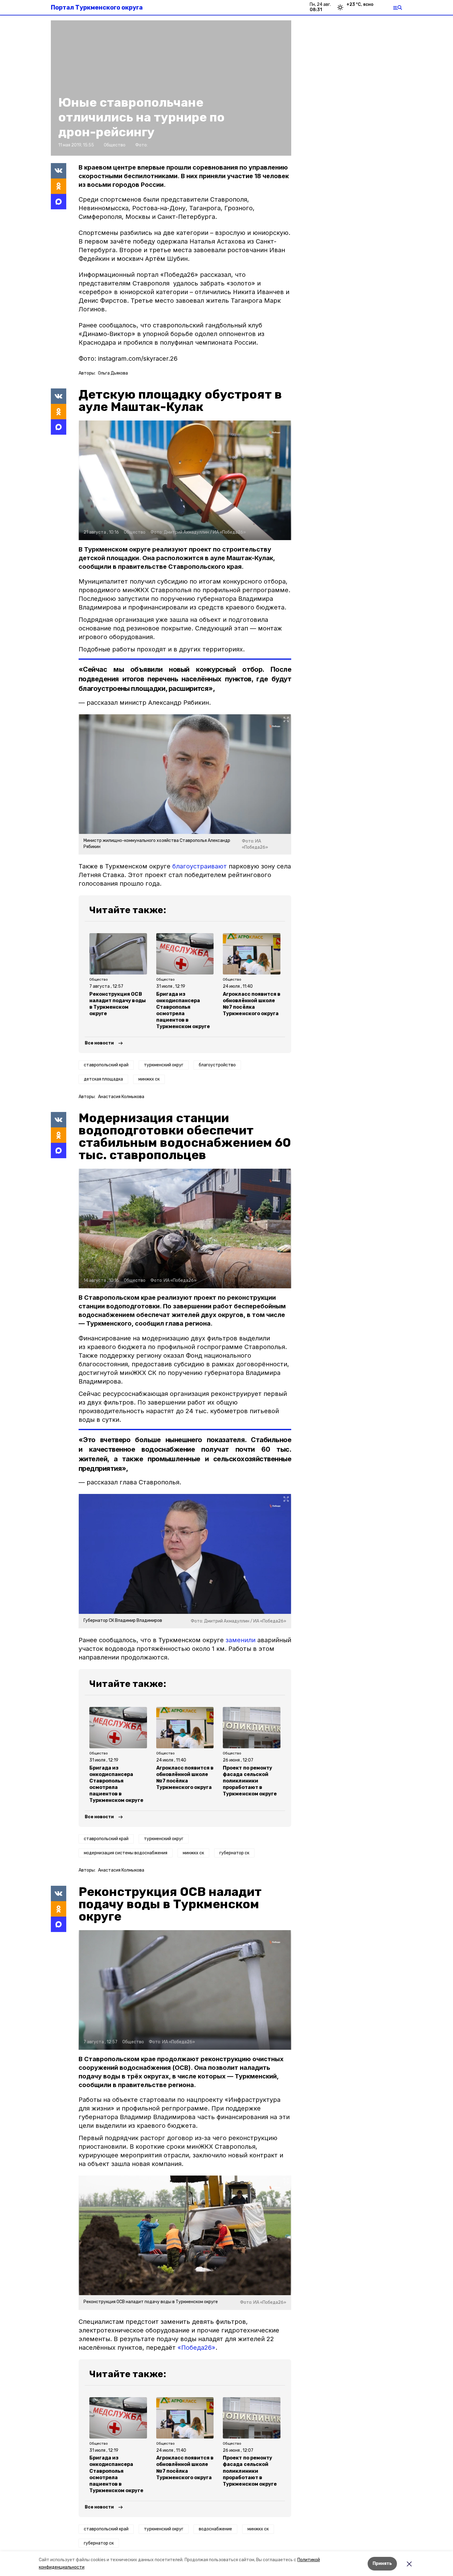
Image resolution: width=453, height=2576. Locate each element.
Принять (382, 2564)
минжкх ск (149, 1079)
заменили (241, 1640)
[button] (185, 480)
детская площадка (103, 1079)
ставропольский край (106, 1065)
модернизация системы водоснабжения (126, 1853)
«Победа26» (196, 2348)
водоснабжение (215, 2529)
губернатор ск (234, 1853)
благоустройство (217, 1065)
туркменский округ (164, 1065)
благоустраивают (200, 866)
